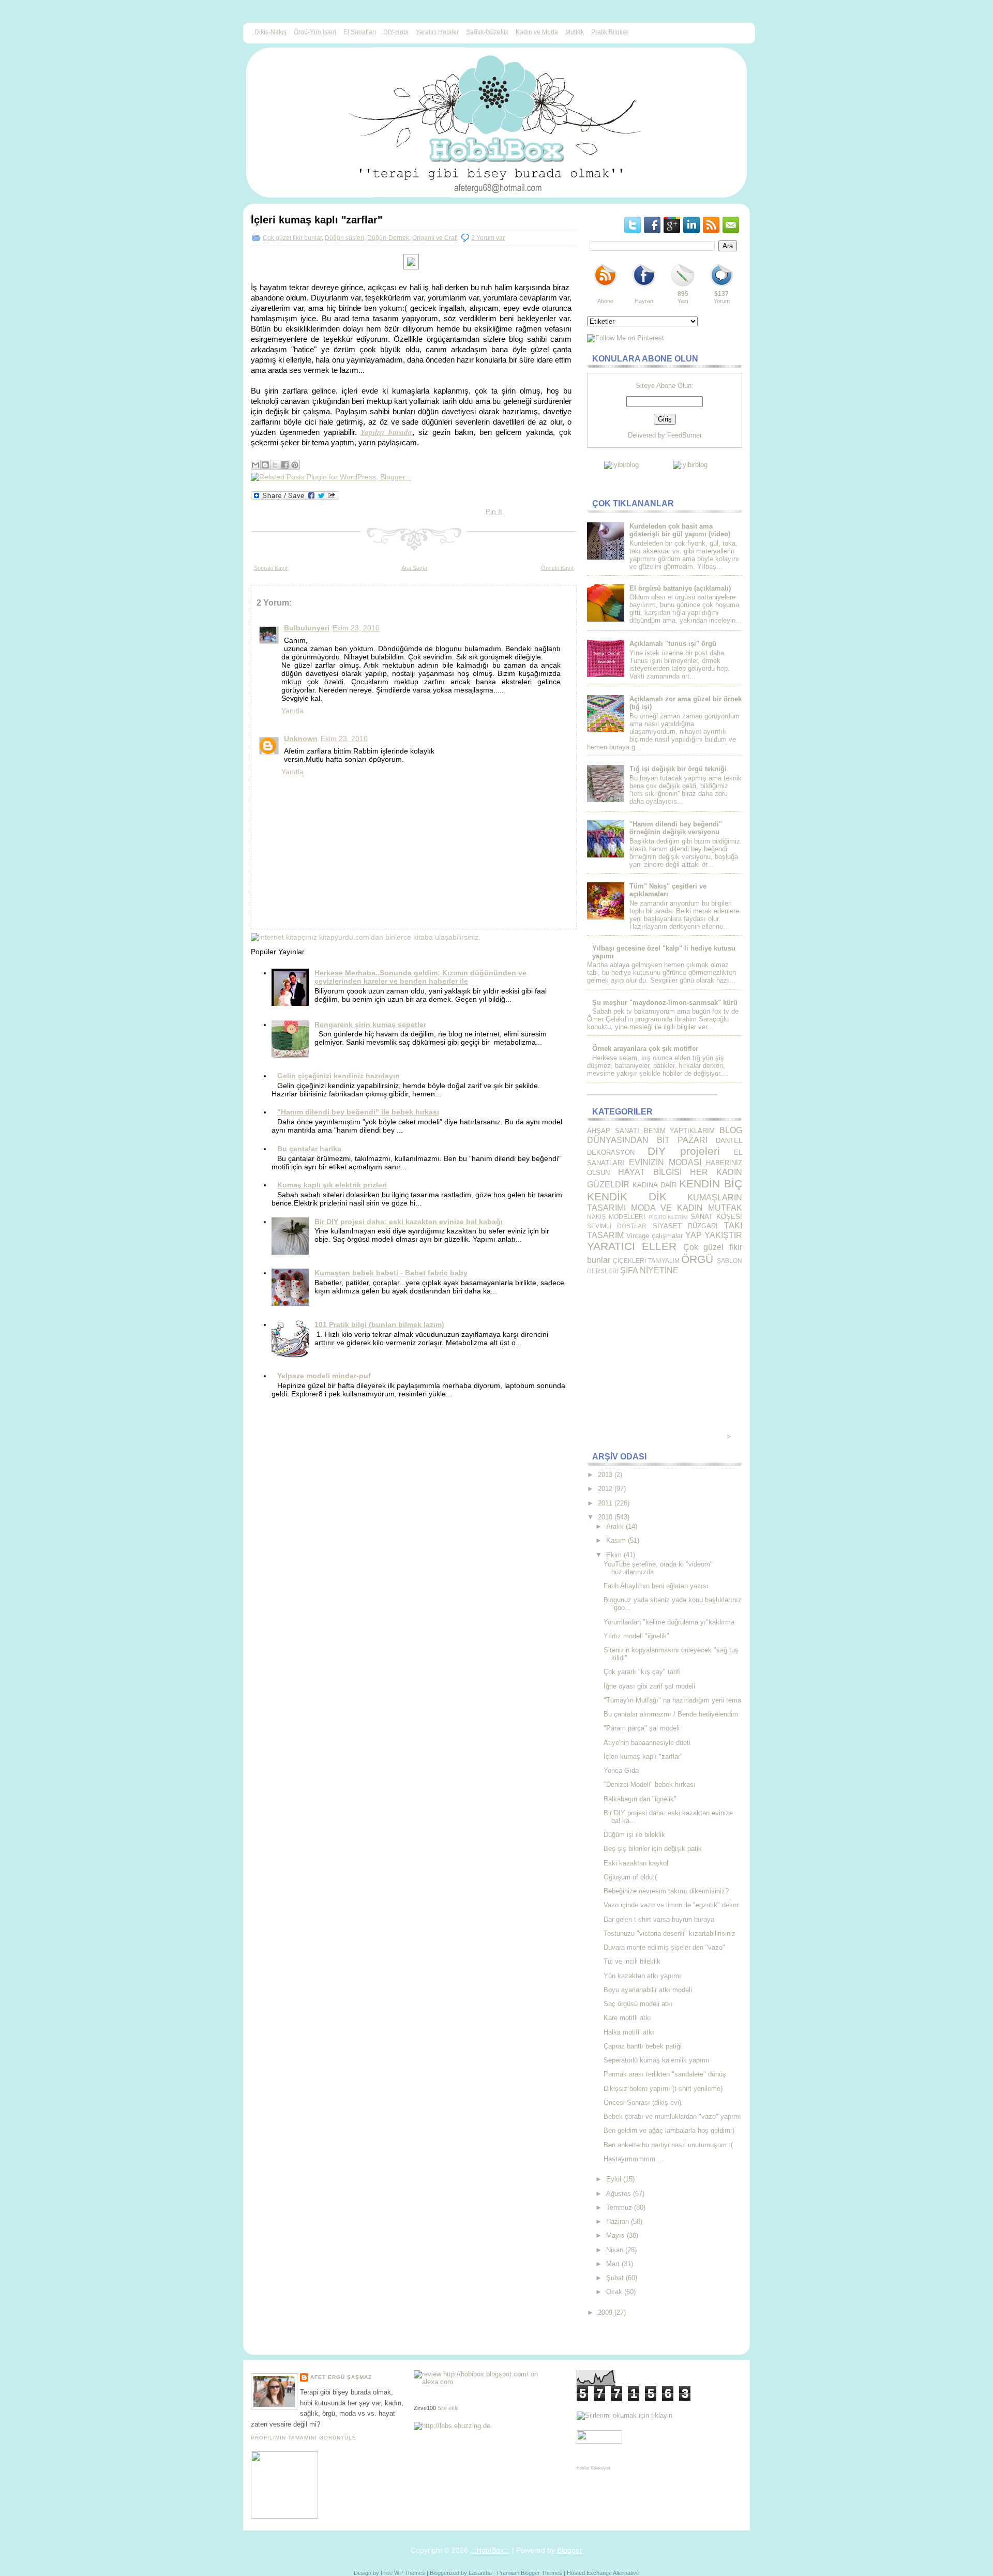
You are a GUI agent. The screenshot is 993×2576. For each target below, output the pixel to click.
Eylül (614, 2179)
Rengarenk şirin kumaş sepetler (370, 1025)
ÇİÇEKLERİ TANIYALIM (646, 1261)
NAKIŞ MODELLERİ (616, 1217)
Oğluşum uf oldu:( (630, 1877)
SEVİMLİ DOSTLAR (617, 1226)
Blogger (570, 2550)
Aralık (615, 1526)
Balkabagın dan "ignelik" (640, 1799)
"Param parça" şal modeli (642, 1728)
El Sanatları (360, 32)
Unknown (301, 739)
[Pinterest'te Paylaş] (295, 465)
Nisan (615, 2250)
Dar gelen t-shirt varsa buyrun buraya (659, 1919)
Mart (613, 2264)
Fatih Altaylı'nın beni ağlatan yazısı (656, 1586)
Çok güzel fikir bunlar (292, 238)
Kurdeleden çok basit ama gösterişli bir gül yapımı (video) (680, 530)
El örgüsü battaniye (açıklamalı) (680, 588)
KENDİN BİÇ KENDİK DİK (665, 1190)
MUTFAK (725, 1208)
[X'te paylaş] (275, 465)
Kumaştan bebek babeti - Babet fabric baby (391, 1273)
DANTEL (729, 1141)
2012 (605, 1489)
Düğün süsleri (344, 238)
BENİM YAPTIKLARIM (680, 1131)
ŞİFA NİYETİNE (649, 1270)
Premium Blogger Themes (530, 2573)
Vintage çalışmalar (655, 1236)
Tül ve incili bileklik (632, 1961)
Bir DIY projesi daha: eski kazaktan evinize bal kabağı (409, 1222)
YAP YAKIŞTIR (714, 1235)
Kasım (616, 1540)
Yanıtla (292, 711)
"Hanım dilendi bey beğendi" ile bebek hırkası (358, 1112)
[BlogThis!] (265, 465)
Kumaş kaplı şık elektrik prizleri (332, 1185)
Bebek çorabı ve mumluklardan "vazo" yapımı (672, 2116)
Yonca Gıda (621, 1771)
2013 (605, 1475)
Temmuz (619, 2208)
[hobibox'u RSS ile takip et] (605, 287)
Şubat (615, 2278)
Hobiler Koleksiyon (593, 2468)
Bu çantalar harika (309, 1149)
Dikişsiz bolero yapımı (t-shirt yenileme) (663, 2089)
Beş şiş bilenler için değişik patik (653, 1849)
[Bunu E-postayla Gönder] (255, 465)
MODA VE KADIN (667, 1208)
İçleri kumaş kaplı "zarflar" (317, 220)
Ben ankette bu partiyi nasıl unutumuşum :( (668, 2145)
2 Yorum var (488, 238)
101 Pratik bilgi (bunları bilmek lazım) (379, 1324)
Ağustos (619, 2194)
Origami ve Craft (435, 238)
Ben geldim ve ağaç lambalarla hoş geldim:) (669, 2130)
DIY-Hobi (396, 32)
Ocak (614, 2292)
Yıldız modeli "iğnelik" (636, 1636)
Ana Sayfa (414, 568)
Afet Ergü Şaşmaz (341, 2377)
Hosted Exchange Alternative (603, 2573)
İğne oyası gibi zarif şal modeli (649, 1686)
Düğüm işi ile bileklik (634, 1835)
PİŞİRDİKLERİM (668, 1217)
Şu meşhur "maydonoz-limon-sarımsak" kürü (665, 1003)
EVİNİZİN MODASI (665, 1162)
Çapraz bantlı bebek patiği (643, 2046)
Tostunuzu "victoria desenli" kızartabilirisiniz (669, 1933)
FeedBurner (684, 435)
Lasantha (480, 2573)
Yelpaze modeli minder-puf (324, 1376)
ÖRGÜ (697, 1259)
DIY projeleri (683, 1151)
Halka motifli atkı (629, 2032)
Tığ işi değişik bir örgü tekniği (678, 769)
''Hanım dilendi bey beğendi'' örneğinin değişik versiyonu (676, 828)
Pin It (494, 511)
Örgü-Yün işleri (315, 32)
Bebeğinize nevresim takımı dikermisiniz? (666, 1891)
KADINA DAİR (655, 1185)
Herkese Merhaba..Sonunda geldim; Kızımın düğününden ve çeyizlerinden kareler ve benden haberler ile (420, 977)
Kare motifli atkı (627, 2018)
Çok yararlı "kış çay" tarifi (642, 1672)
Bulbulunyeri (307, 628)
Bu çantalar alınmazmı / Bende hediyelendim (671, 1714)
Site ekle (448, 2408)
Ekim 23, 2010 (356, 628)
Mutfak (575, 32)
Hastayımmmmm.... (634, 2159)
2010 (605, 1517)
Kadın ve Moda (537, 32)
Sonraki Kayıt (271, 568)
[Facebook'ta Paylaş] (285, 465)
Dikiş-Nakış (270, 32)
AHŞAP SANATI (613, 1131)
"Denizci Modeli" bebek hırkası (650, 1784)
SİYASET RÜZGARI (685, 1226)
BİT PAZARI (682, 1140)
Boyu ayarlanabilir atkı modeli (648, 1990)
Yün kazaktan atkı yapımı (642, 1976)
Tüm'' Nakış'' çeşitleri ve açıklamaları (668, 890)
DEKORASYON (611, 1153)
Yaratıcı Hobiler (437, 32)
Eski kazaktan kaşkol (636, 1863)
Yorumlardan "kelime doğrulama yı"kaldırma (669, 1622)
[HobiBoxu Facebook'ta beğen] (644, 287)
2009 (605, 2313)
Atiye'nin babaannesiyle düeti (647, 1743)
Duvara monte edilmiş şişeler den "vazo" (664, 1947)
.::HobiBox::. (490, 2550)
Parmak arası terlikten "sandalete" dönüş (665, 2074)
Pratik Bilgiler (610, 32)
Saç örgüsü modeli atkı (638, 2004)
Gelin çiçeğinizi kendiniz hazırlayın (338, 1076)
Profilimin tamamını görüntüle (304, 2438)
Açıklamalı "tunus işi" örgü (673, 644)
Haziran (618, 2221)
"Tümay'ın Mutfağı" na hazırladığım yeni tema (672, 1700)
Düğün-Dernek (388, 238)
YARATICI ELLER (632, 1246)
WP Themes (410, 2573)
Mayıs (615, 2235)
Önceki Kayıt (557, 568)
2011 (605, 1503)
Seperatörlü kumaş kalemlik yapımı (657, 2060)
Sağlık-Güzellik (487, 32)
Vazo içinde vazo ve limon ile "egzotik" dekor (671, 1905)
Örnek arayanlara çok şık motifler (645, 1049)
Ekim (614, 1555)
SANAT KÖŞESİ (716, 1217)
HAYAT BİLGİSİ (650, 1172)
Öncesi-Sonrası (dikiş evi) (642, 2103)
